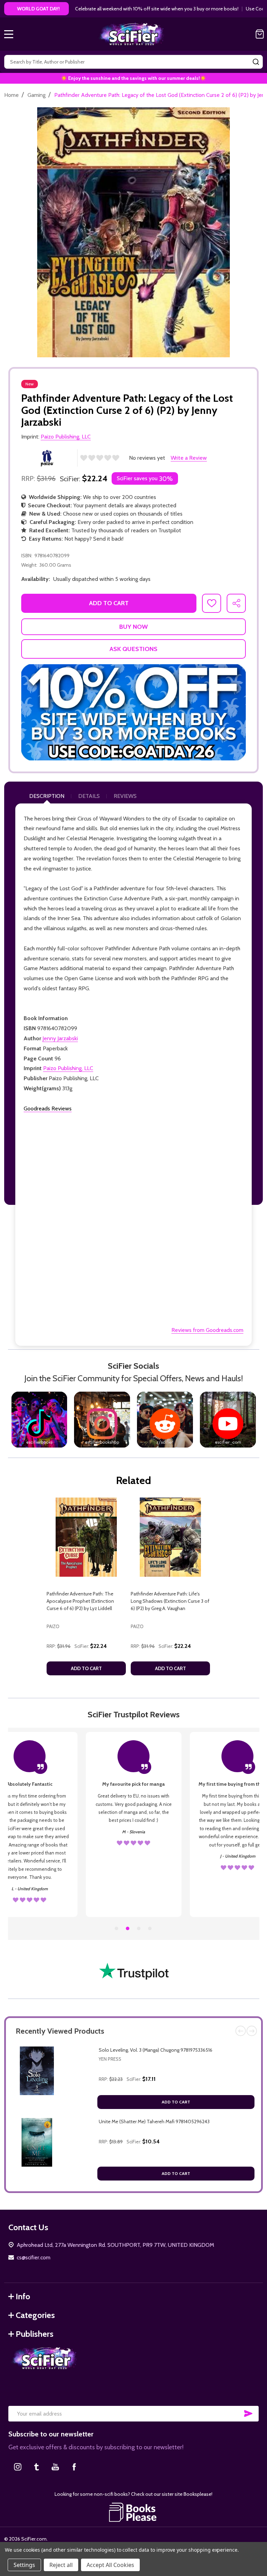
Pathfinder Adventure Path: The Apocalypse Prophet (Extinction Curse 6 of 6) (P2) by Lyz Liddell (80, 1601)
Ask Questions (133, 649)
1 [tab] (117, 1929)
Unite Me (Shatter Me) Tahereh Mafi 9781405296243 (154, 2121)
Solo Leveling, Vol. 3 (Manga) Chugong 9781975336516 (156, 2050)
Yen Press (110, 2059)
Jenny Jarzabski (60, 1038)
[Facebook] (74, 2467)
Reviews (125, 796)
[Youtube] (55, 2467)
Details (89, 796)
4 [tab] (150, 1929)
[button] (133, 712)
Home (11, 95)
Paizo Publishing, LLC (68, 1068)
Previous (241, 2031)
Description (47, 796)
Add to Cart (176, 2102)
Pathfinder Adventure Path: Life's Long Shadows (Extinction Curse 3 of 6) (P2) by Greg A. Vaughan (170, 1601)
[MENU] (9, 34)
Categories (35, 2315)
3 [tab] (139, 1929)
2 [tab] (128, 1929)
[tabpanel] (86, 1589)
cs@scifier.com (34, 2257)
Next (252, 2031)
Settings (24, 2565)
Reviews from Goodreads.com (207, 1330)
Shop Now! (248, 9)
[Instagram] (18, 2467)
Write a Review (189, 458)
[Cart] (260, 34)
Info (23, 2296)
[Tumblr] (37, 2467)
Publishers (35, 2334)
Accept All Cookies (110, 2565)
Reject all (61, 2565)
